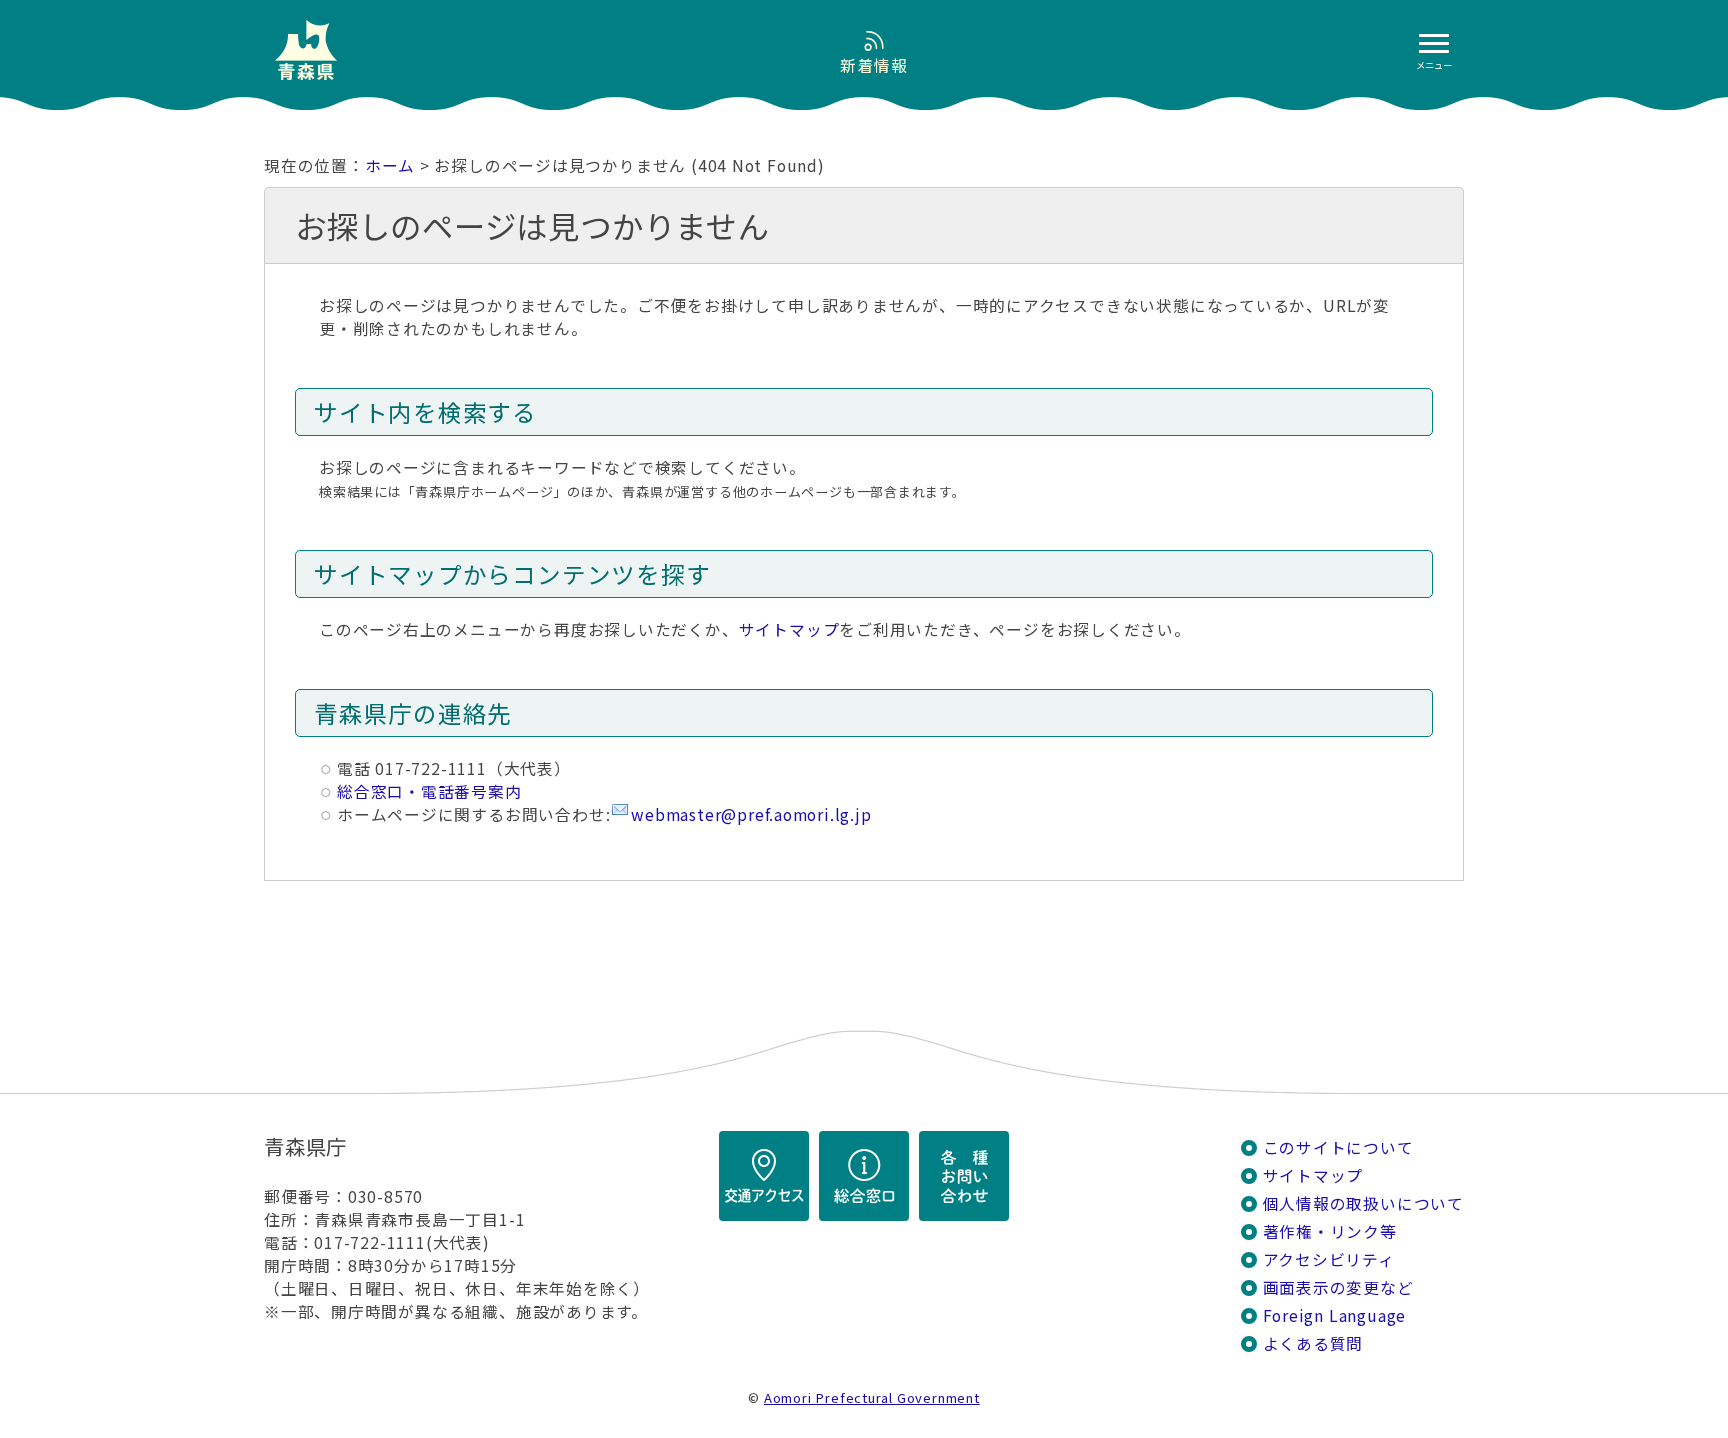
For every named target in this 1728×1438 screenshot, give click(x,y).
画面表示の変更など (1338, 1287)
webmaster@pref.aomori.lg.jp (751, 814)
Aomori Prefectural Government (872, 1397)
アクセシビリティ (1329, 1259)
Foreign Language (1335, 1315)
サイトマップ (789, 629)
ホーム (390, 165)
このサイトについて (1338, 1147)
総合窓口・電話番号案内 (429, 791)
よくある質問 (1313, 1343)
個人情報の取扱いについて (1363, 1203)
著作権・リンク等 (1330, 1231)
